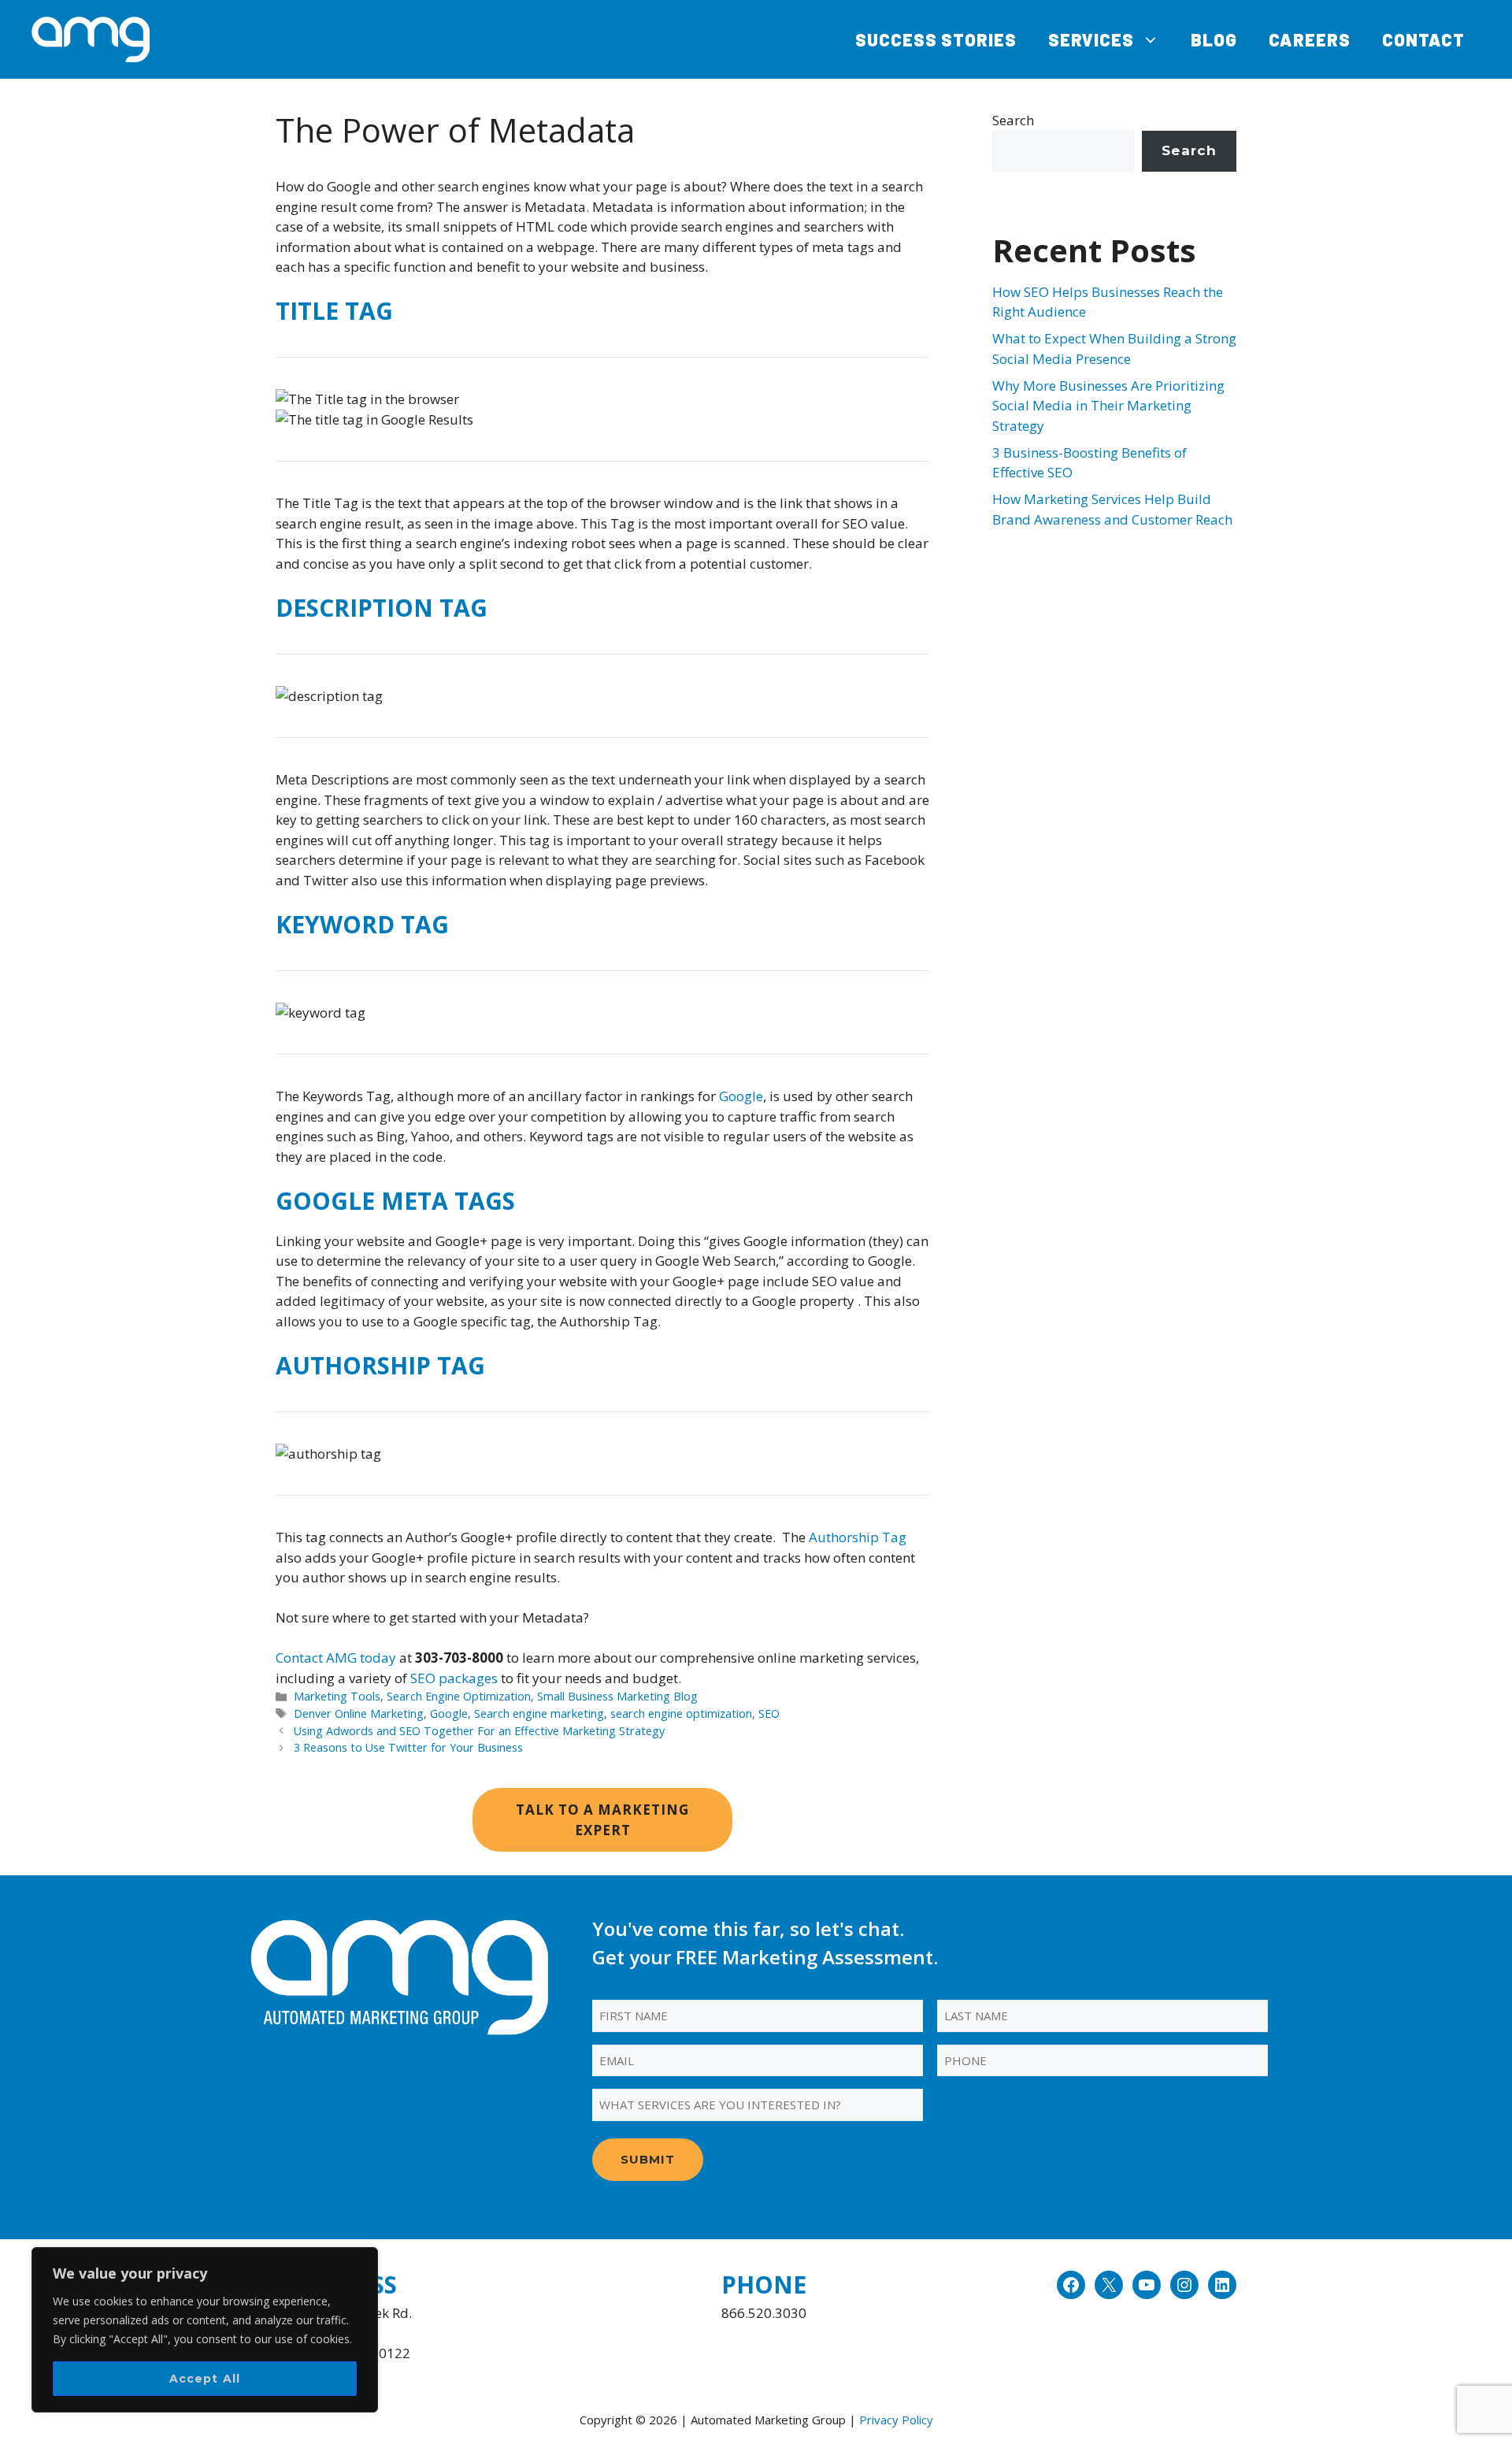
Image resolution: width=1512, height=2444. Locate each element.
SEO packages (454, 1678)
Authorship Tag (858, 1537)
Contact (1423, 39)
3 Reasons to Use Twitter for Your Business (408, 1747)
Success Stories (936, 39)
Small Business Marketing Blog (617, 1696)
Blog (1214, 39)
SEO (769, 1713)
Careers (1310, 39)
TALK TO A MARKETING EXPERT (602, 1820)
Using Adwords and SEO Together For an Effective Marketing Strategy (479, 1731)
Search (1013, 120)
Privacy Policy (896, 2420)
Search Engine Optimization (459, 1696)
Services (1091, 39)
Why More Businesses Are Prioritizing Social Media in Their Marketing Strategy (1108, 406)
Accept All (205, 2379)
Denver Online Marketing (359, 1713)
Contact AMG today (336, 1658)
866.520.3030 (764, 2313)
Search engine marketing (539, 1713)
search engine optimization (681, 1713)
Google (741, 1096)
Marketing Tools (337, 1696)
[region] (205, 2330)
